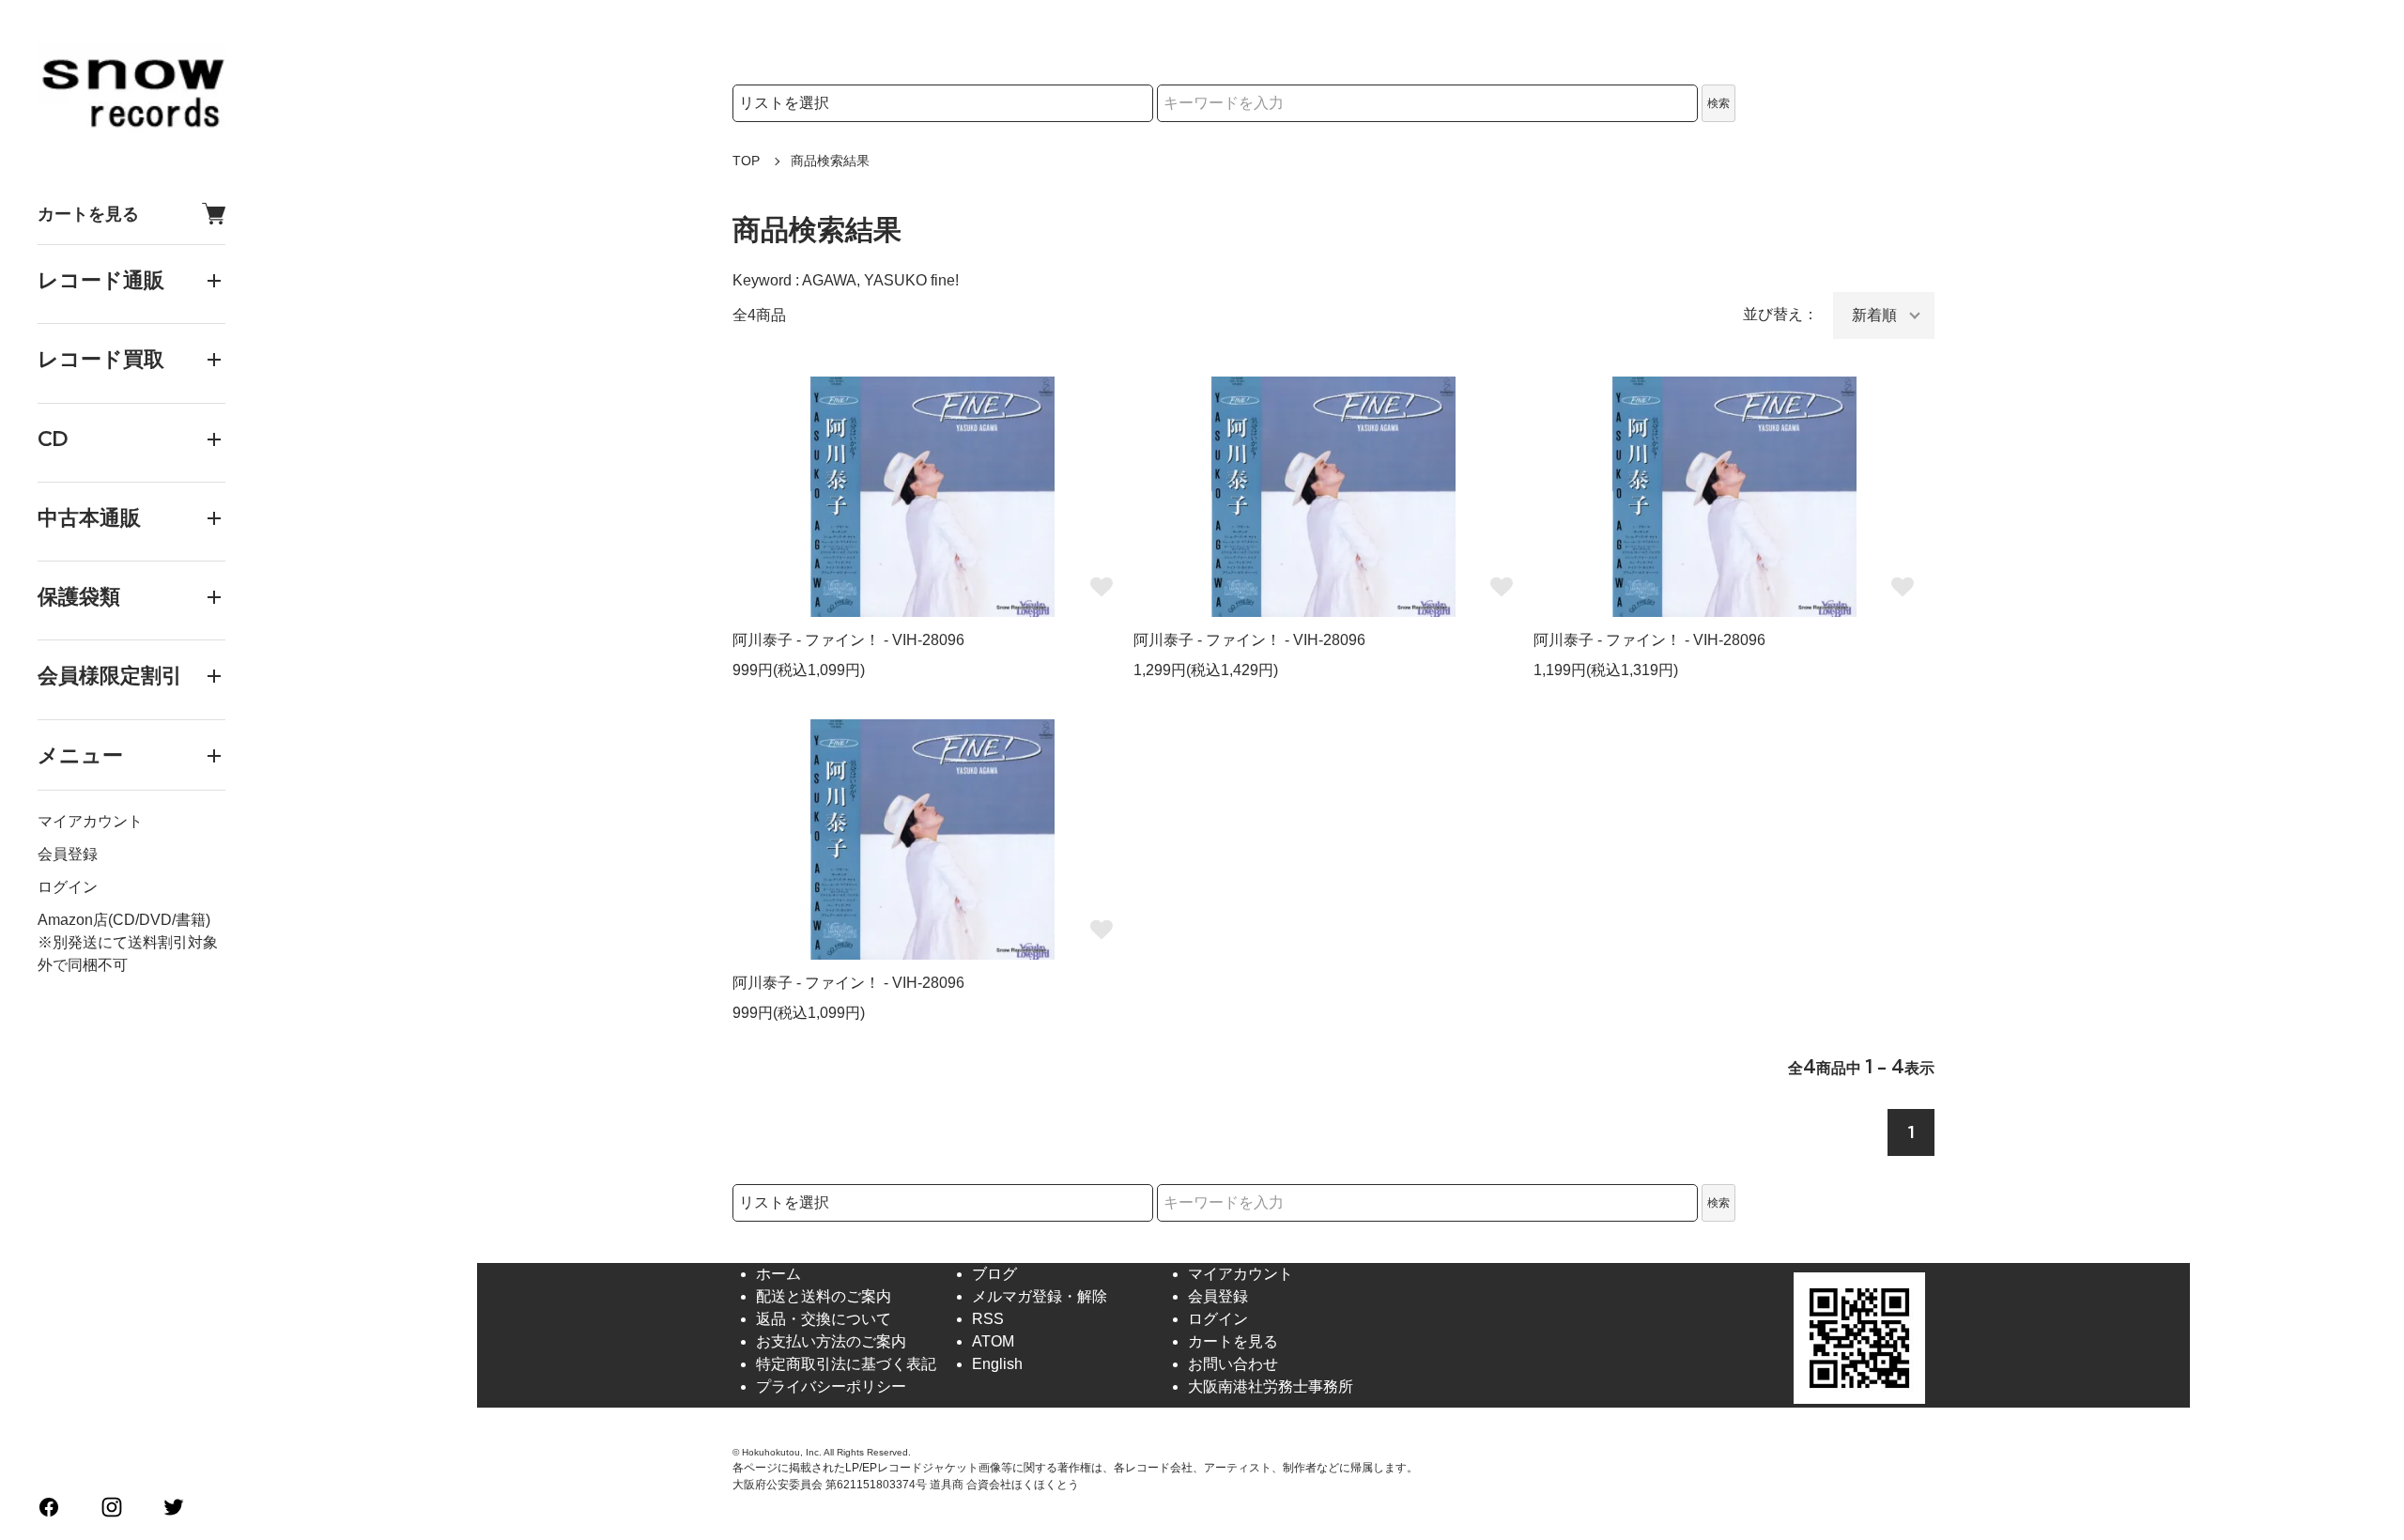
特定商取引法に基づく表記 (846, 1364)
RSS (988, 1319)
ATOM (993, 1341)
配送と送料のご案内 (824, 1296)
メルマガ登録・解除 (1040, 1296)
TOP (746, 161)
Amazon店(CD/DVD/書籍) (124, 920)
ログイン (68, 887)
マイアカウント (90, 821)
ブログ (994, 1274)
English (997, 1364)
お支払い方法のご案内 (831, 1341)
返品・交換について (824, 1319)
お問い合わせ (1233, 1364)
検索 (1718, 103)
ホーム (778, 1274)
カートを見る (88, 214)
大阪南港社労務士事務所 (1271, 1386)
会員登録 (68, 854)
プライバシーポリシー (831, 1386)
